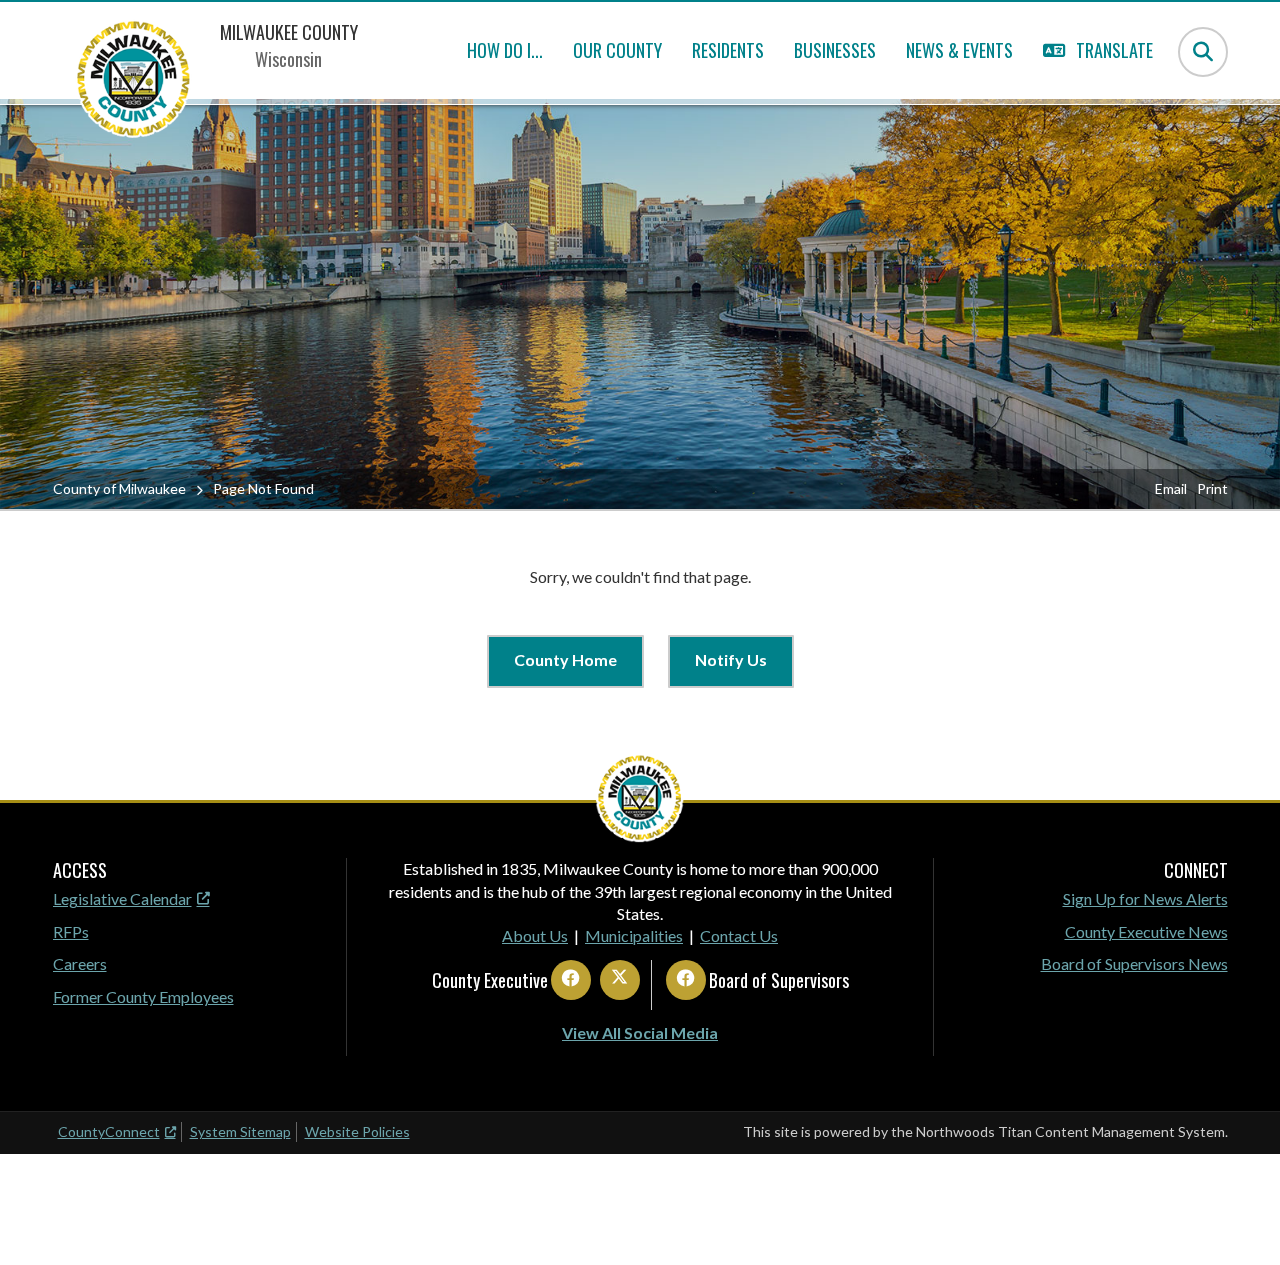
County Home (565, 659)
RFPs (71, 931)
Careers (80, 963)
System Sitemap (240, 1131)
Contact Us (739, 935)
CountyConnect (109, 1131)
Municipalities (634, 935)
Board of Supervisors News (1134, 963)
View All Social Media (640, 1032)
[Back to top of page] (1238, 1218)
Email (1171, 488)
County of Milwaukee (119, 488)
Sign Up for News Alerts (1145, 898)
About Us (535, 935)
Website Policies (357, 1131)
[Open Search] (1203, 52)
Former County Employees (143, 996)
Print (1212, 488)
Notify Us (731, 659)
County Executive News (1146, 931)
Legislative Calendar (122, 898)
